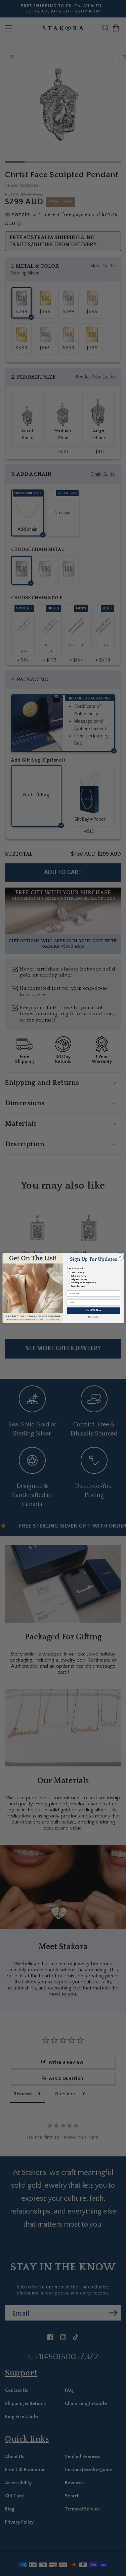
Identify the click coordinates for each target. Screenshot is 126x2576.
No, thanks (93, 1317)
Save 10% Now (93, 1311)
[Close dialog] (119, 1257)
